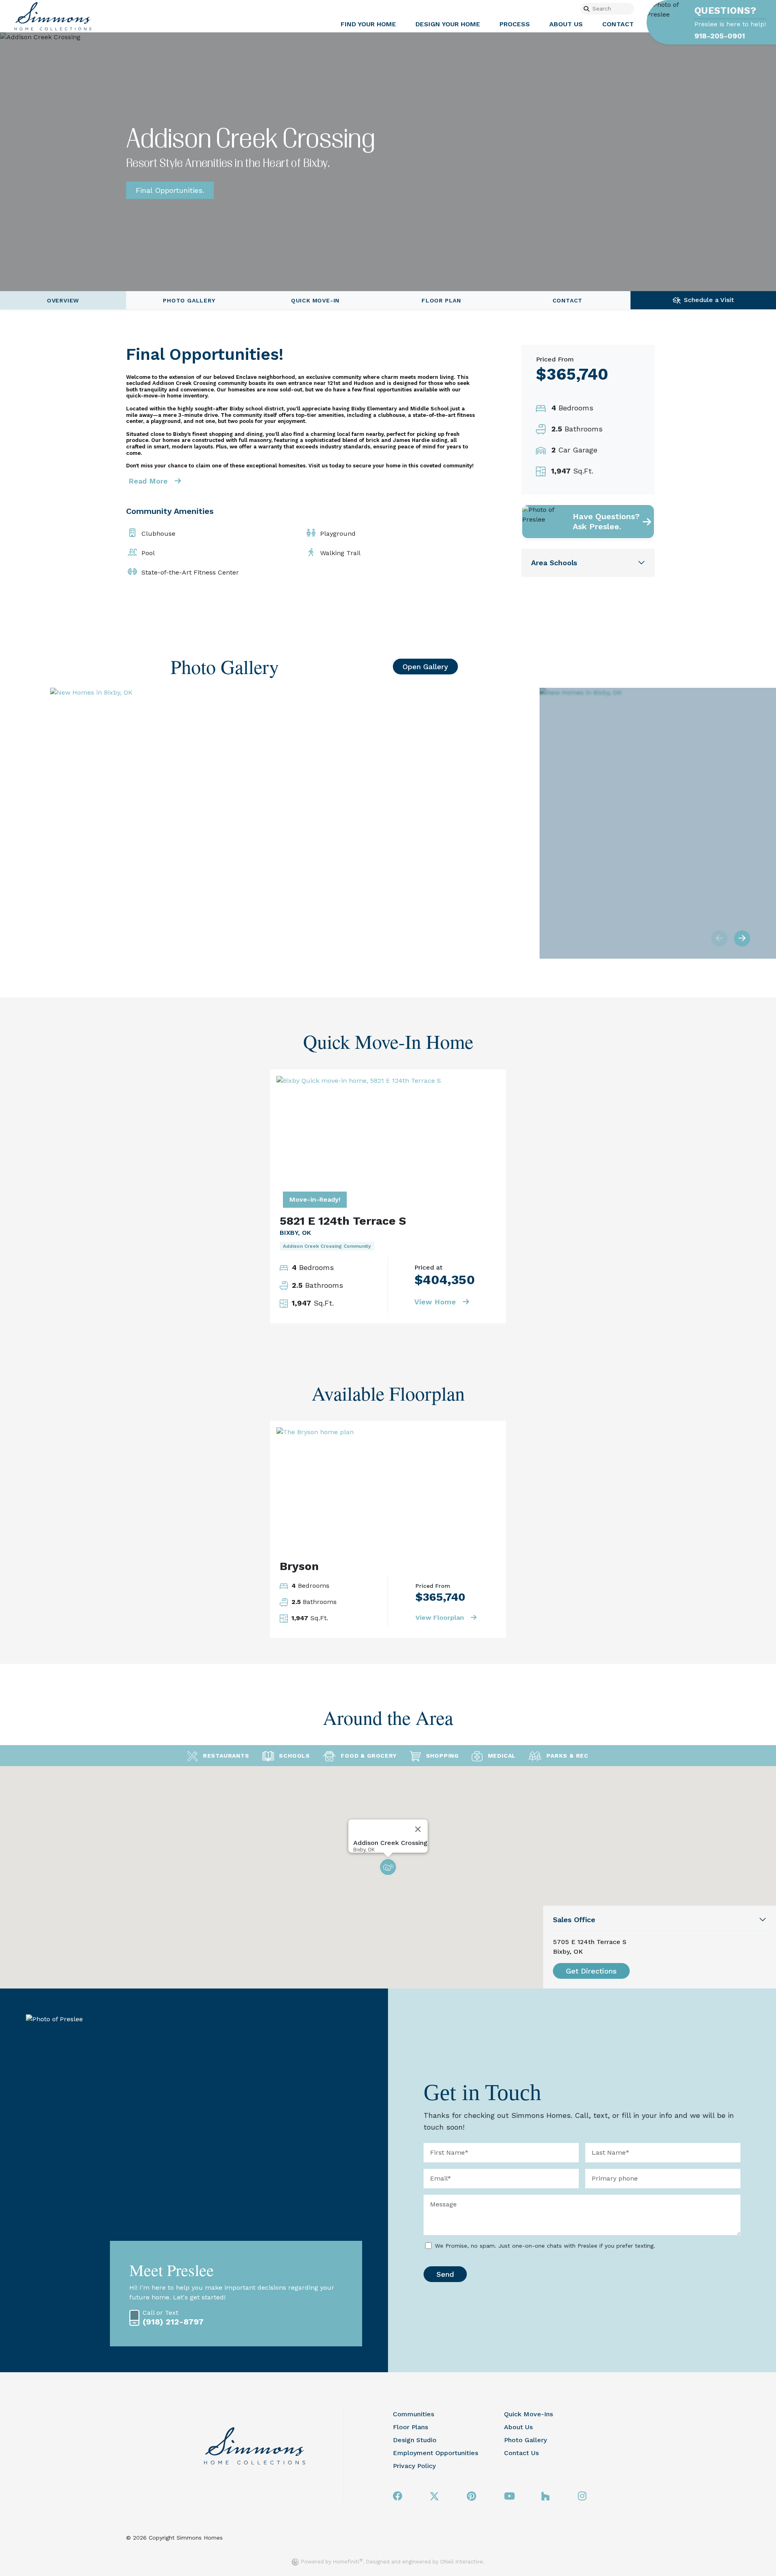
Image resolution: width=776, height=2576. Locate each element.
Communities (413, 2414)
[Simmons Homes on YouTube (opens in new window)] (509, 2497)
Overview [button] (63, 300)
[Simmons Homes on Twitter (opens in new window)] (435, 2497)
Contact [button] (618, 24)
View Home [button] (436, 1302)
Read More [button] (149, 481)
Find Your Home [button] (368, 24)
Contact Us (521, 2453)
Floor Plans (410, 2427)
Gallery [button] (189, 300)
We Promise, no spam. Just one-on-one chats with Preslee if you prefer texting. (545, 2246)
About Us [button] (566, 24)
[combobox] (613, 9)
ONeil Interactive (462, 2562)
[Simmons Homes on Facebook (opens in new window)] (398, 2497)
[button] (610, 522)
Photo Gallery (525, 2440)
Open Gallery (425, 667)
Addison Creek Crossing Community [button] (327, 1246)
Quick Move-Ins (528, 2414)
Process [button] (515, 24)
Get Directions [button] (591, 1971)
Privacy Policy (414, 2466)
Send (445, 2274)
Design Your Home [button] (448, 24)
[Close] (418, 1829)
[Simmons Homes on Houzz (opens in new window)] (545, 2497)
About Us (518, 2427)
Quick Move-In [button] (315, 300)
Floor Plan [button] (441, 300)
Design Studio (415, 2440)
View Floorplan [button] (441, 1618)
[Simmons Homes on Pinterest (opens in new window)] (471, 2497)
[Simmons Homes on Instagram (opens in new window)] (582, 2497)
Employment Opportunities (435, 2453)
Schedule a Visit (709, 300)
